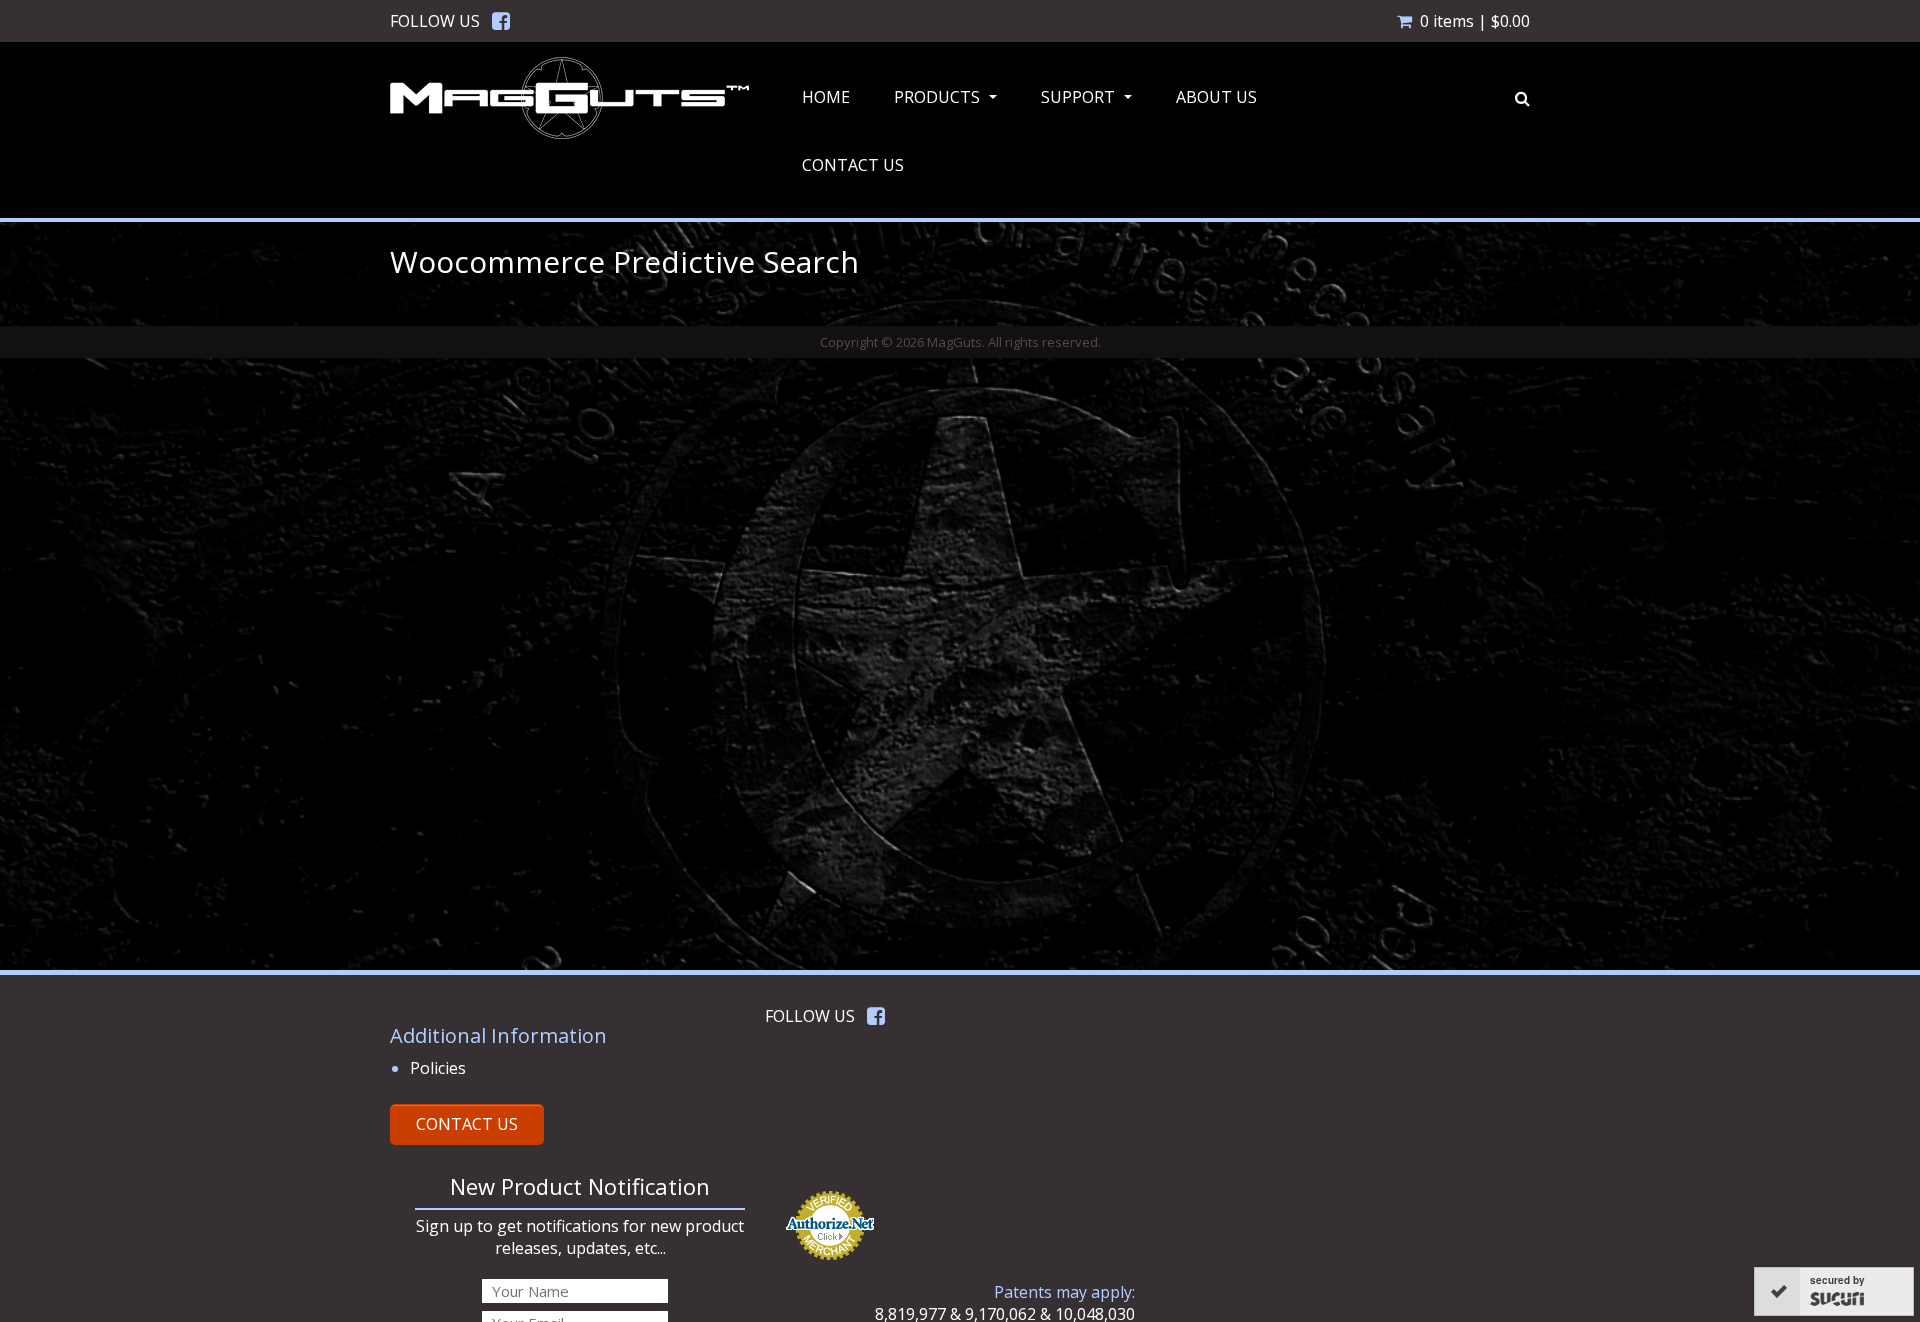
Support (1089, 103)
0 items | (1475, 21)
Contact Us (853, 165)
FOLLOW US (435, 21)
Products (948, 103)
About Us (1216, 97)
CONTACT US (467, 1124)
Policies (438, 1068)
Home (826, 97)
